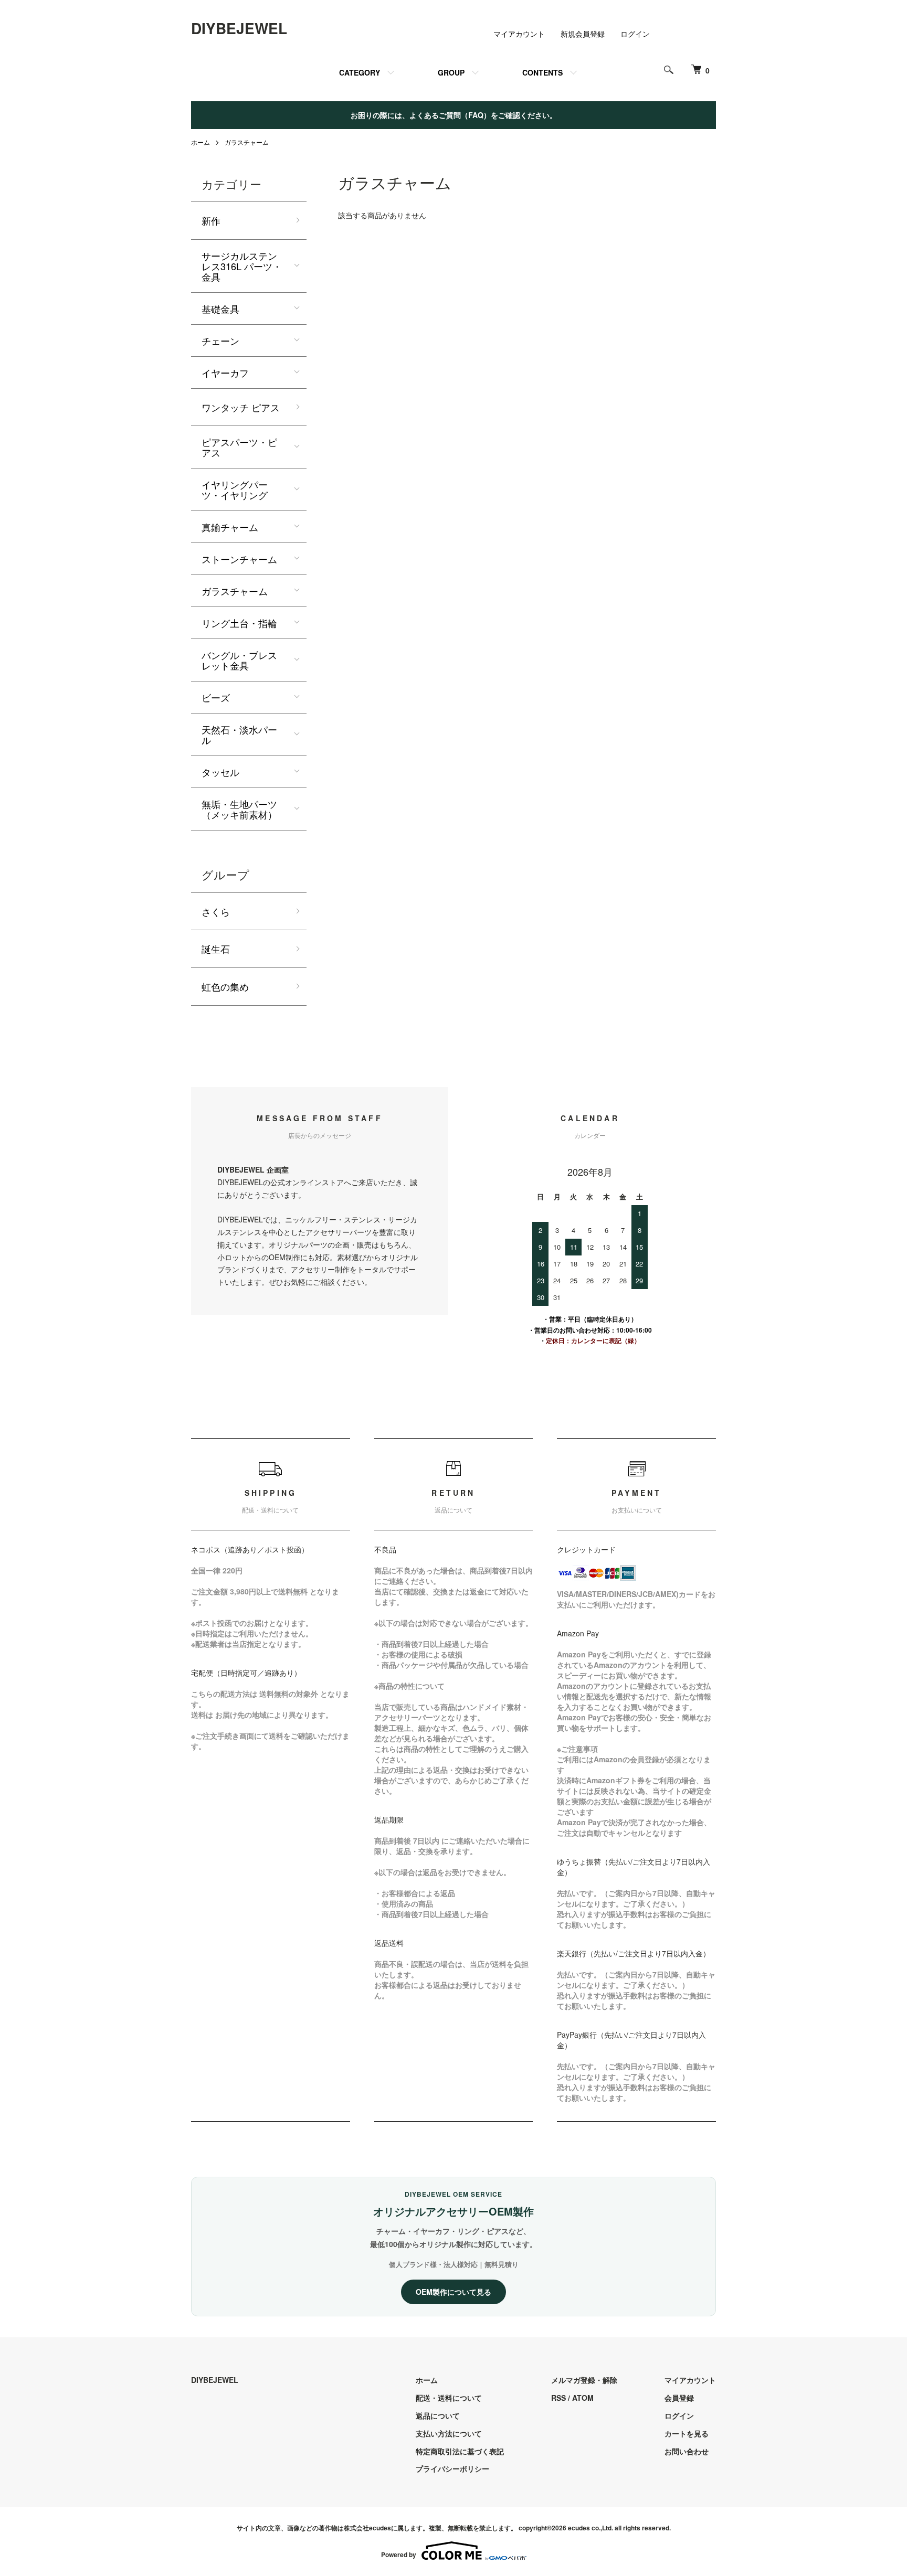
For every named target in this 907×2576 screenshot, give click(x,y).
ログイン (635, 34)
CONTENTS (542, 72)
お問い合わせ (687, 2451)
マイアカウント (519, 34)
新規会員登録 (583, 34)
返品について (438, 2415)
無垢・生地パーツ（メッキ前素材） (239, 809)
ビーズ (216, 697)
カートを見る (687, 2433)
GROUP (451, 72)
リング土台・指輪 (239, 623)
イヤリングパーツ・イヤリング (235, 489)
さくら (216, 911)
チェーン (220, 340)
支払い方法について (449, 2433)
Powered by (399, 2554)
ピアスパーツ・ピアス (239, 447)
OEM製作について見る (454, 2292)
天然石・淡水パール (239, 735)
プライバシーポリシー (452, 2468)
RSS (558, 2398)
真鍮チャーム (230, 527)
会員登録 (679, 2398)
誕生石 (216, 949)
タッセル (220, 772)
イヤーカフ (225, 372)
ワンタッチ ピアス (241, 407)
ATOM (583, 2398)
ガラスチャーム (247, 142)
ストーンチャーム (239, 559)
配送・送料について (449, 2398)
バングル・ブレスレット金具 (239, 660)
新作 (211, 220)
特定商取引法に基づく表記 (460, 2451)
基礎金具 (220, 308)
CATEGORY (360, 72)
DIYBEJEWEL (239, 28)
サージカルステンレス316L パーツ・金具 (242, 266)
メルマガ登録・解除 (584, 2380)
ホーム (201, 142)
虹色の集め (225, 986)
